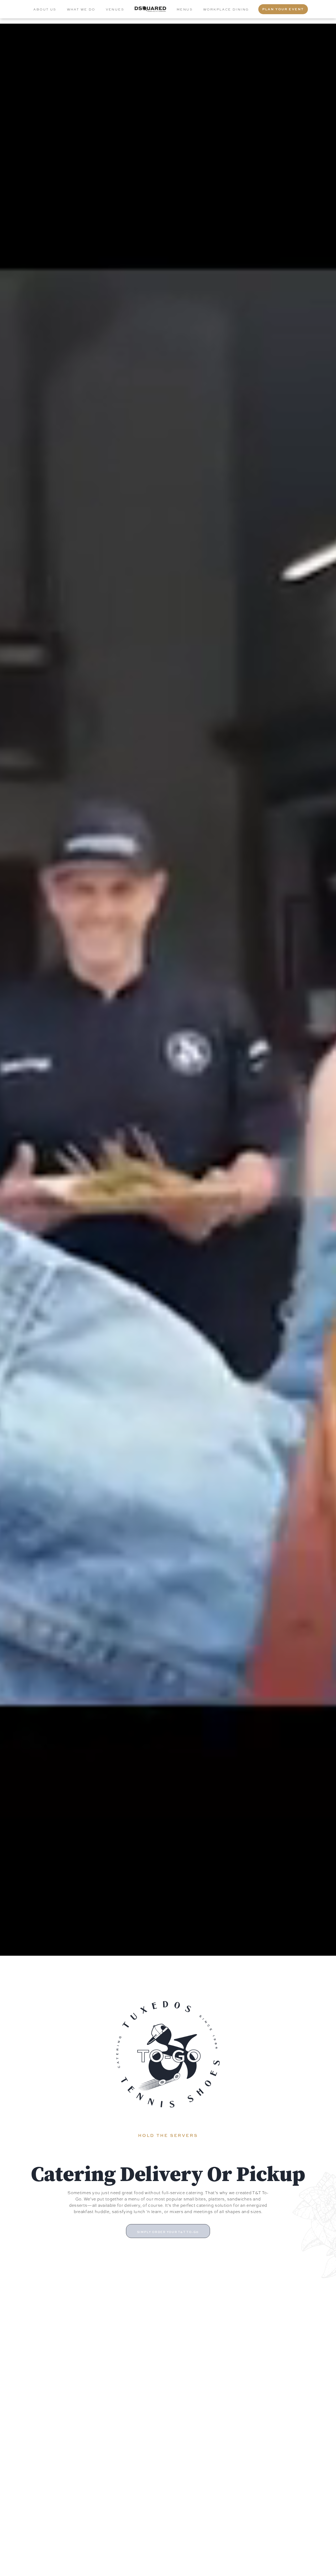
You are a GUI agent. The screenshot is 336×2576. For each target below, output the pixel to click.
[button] (168, 2231)
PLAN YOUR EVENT (283, 9)
